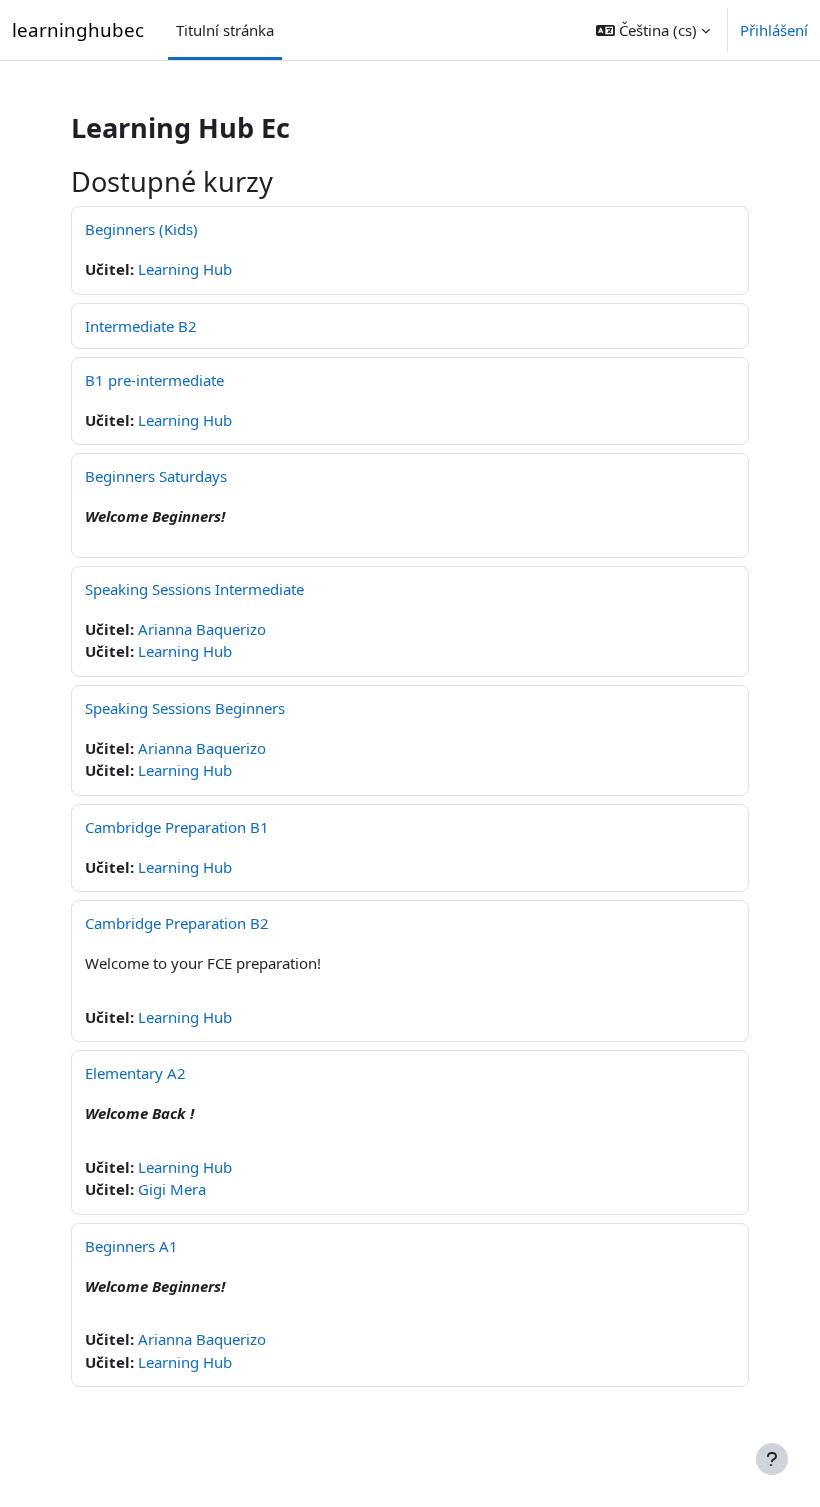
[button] (653, 30)
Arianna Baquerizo (202, 629)
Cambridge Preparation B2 (177, 923)
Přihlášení (774, 30)
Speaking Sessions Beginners (185, 708)
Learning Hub (185, 269)
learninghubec (78, 29)
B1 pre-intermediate (154, 380)
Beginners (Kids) (141, 229)
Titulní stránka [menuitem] (225, 30)
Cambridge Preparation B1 (177, 827)
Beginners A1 (131, 1246)
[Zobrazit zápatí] (772, 1459)
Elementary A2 (135, 1073)
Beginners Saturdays (156, 476)
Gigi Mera (172, 1189)
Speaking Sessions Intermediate (194, 589)
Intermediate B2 (141, 326)
